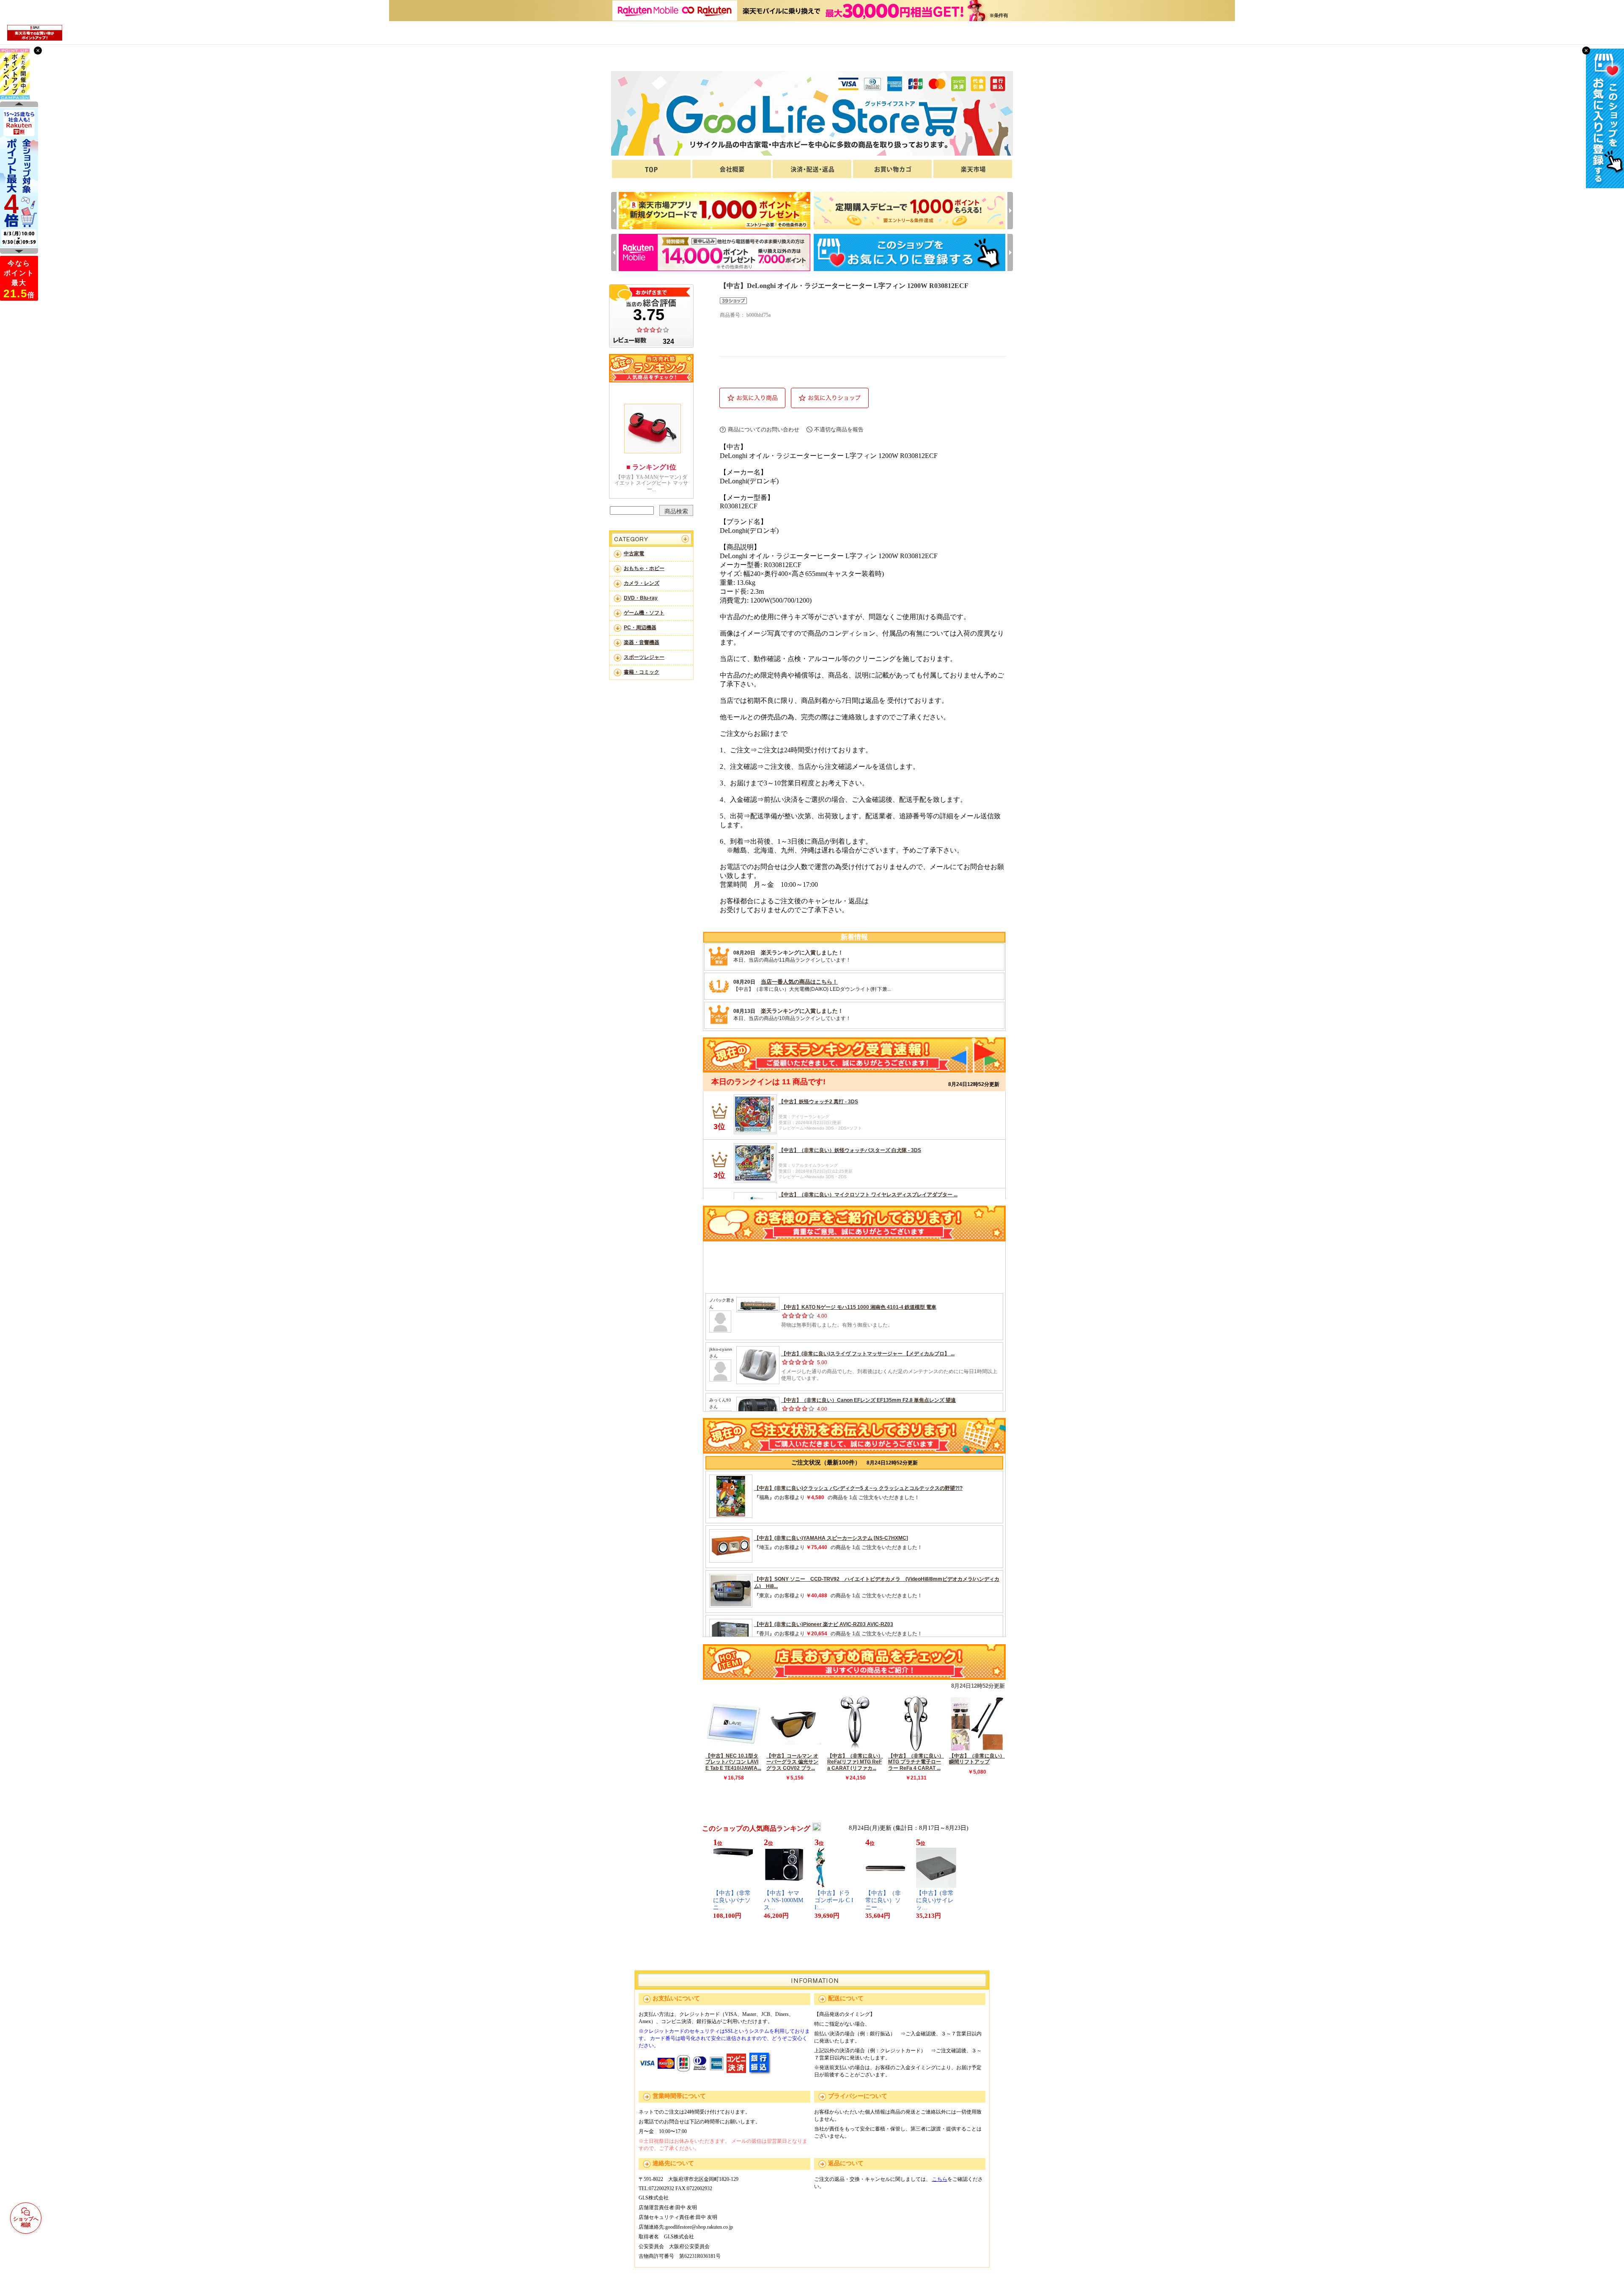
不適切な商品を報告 (839, 429)
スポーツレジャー (644, 657)
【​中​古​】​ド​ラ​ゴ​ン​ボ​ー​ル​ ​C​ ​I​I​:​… (834, 1900)
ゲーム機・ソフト (644, 613)
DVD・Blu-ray (641, 598)
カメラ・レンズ (642, 583)
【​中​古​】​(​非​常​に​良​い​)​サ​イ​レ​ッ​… (935, 1900)
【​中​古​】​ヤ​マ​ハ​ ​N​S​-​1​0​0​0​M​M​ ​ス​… (783, 1900)
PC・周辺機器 (640, 628)
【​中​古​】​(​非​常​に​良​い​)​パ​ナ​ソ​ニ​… (732, 1900)
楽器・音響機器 (642, 642)
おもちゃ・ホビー (644, 568)
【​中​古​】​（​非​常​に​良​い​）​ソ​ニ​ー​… (883, 1900)
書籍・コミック (642, 672)
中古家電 (634, 554)
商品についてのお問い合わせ (764, 429)
